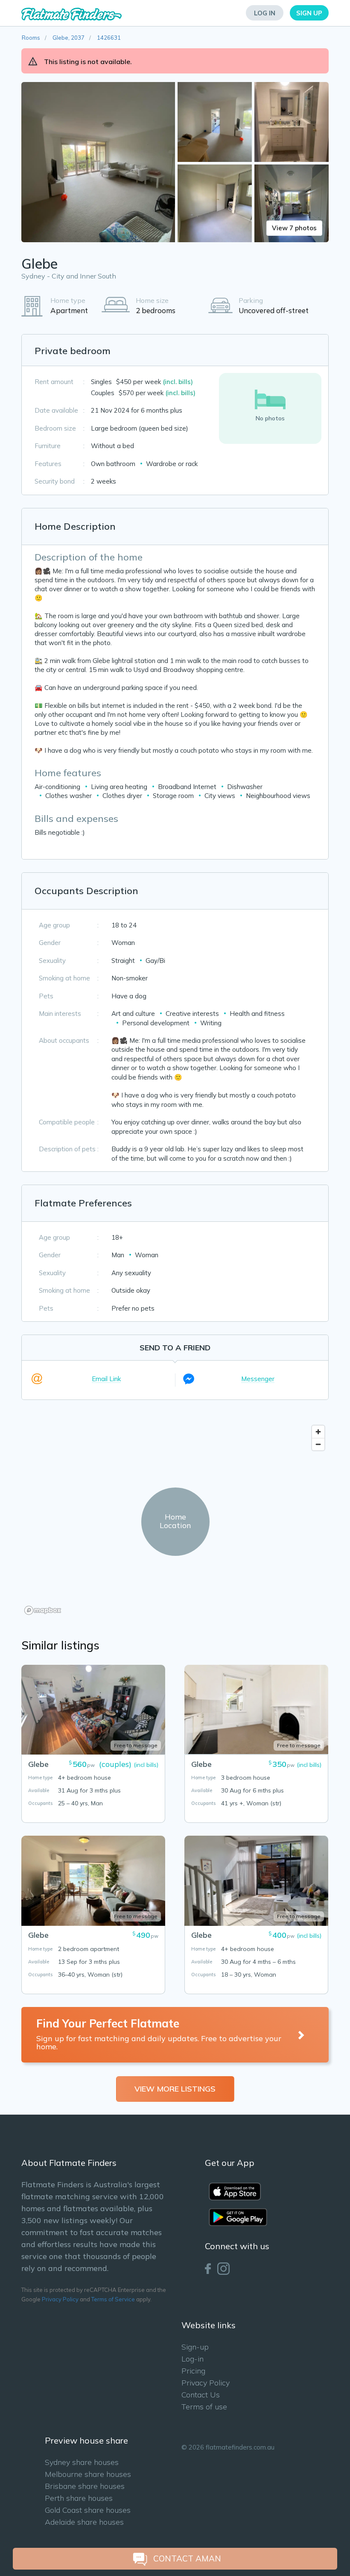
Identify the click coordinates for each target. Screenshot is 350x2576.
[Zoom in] (318, 1432)
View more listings (175, 2089)
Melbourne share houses (88, 2474)
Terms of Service (113, 2299)
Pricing (193, 2371)
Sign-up (195, 2347)
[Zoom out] (318, 1444)
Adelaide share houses (84, 2522)
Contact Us (201, 2395)
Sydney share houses (82, 2462)
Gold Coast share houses (88, 2510)
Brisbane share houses (85, 2486)
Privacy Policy (60, 2299)
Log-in (192, 2359)
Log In (265, 13)
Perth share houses (79, 2498)
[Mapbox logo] (43, 1610)
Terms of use (204, 2407)
